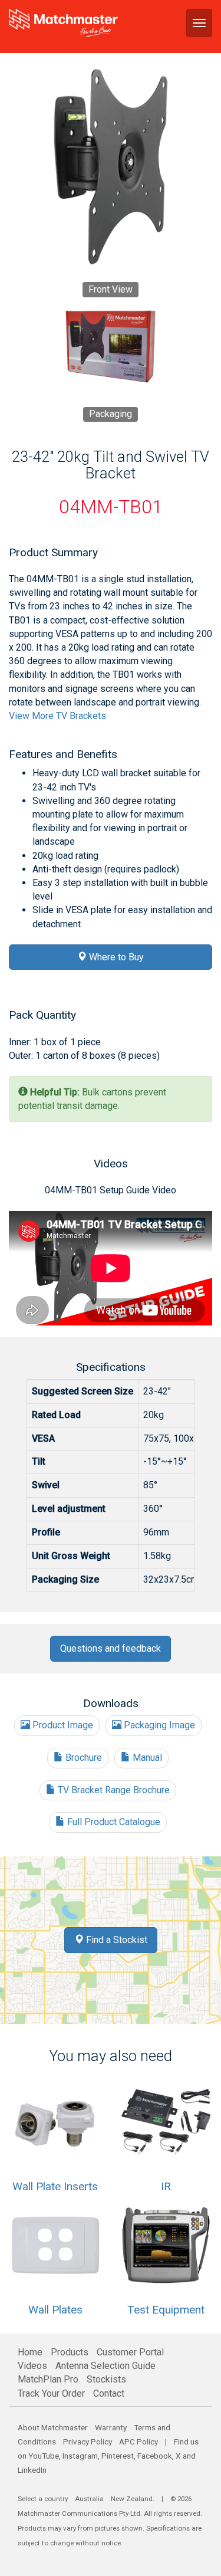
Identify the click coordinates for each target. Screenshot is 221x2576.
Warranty (111, 2427)
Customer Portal (130, 2352)
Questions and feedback (111, 1648)
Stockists (106, 2379)
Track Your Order (51, 2393)
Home (30, 2352)
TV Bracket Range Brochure (113, 1790)
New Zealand (132, 2499)
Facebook (155, 2456)
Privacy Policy (88, 2442)
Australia (89, 2499)
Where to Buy (115, 957)
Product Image (62, 1725)
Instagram (80, 2456)
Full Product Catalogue (113, 1822)
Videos (32, 2366)
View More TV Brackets (57, 716)
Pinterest (118, 2456)
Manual (146, 1758)
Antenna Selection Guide (105, 2366)
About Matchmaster (53, 2427)
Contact (109, 2393)
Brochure (83, 1758)
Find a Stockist (116, 1940)
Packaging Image (158, 1725)
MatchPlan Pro (48, 2379)
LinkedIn (32, 2470)
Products (70, 2352)
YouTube (44, 2456)
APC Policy (138, 2442)
